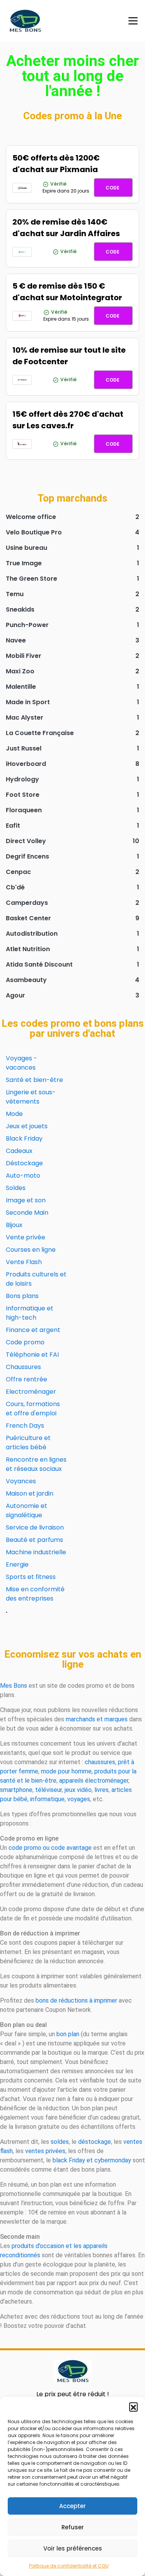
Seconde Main (27, 1213)
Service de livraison (35, 1527)
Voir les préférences (73, 2548)
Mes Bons (14, 1686)
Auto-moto (23, 1176)
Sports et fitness (31, 1577)
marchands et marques (97, 1719)
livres (101, 1790)
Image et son (26, 1200)
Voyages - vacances (21, 1063)
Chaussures (23, 1367)
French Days (25, 1426)
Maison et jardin (30, 1493)
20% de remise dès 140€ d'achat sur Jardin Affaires (66, 228)
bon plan (68, 2034)
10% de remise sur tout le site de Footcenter (69, 356)
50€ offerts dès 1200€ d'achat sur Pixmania (56, 164)
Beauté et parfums (34, 1540)
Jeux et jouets (27, 1126)
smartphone (16, 1790)
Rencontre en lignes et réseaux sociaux (36, 1464)
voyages (79, 1799)
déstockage (95, 2142)
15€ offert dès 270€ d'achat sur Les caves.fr (68, 420)
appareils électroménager (94, 1781)
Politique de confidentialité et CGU (69, 2566)
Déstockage (24, 1163)
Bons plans (22, 1296)
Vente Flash (24, 1262)
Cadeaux (19, 1151)
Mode (14, 1114)
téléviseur (49, 1790)
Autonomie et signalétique (26, 1510)
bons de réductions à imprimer (76, 2000)
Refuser (73, 2527)
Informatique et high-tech (30, 1313)
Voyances (21, 1481)
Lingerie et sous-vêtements (31, 1097)
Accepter (72, 2506)
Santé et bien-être (34, 1080)
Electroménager (31, 1392)
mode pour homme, (67, 1771)
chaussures (100, 1762)
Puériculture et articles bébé (28, 1443)
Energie (17, 1564)
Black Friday (24, 1138)
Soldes (16, 1188)
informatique (47, 1799)
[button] (133, 2407)
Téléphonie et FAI (32, 1355)
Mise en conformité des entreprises (35, 1594)
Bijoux (14, 1225)
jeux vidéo (78, 1790)
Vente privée (26, 1237)
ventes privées (45, 2151)
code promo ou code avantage (50, 1848)
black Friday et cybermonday (92, 2160)
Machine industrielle (36, 1552)
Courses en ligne (31, 1250)
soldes (60, 2142)
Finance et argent (33, 1330)
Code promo (25, 1342)
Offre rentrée (26, 1379)
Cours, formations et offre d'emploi (33, 1409)
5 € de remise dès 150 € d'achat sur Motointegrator (67, 292)
